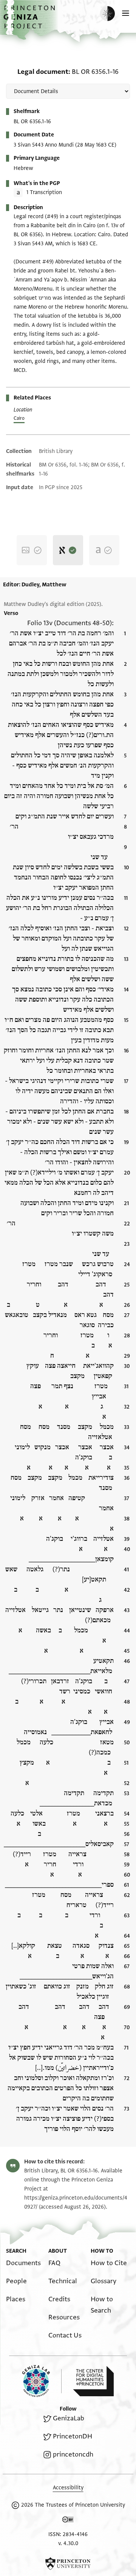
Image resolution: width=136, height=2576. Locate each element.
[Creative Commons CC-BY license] (68, 2521)
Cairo (19, 418)
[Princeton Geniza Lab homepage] (42, 2381)
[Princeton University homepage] (68, 2564)
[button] (30, 21)
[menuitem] (23, 2263)
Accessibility (68, 2488)
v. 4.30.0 (68, 2543)
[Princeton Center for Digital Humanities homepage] (93, 2381)
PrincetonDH (73, 2436)
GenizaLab (69, 2418)
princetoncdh (73, 2454)
